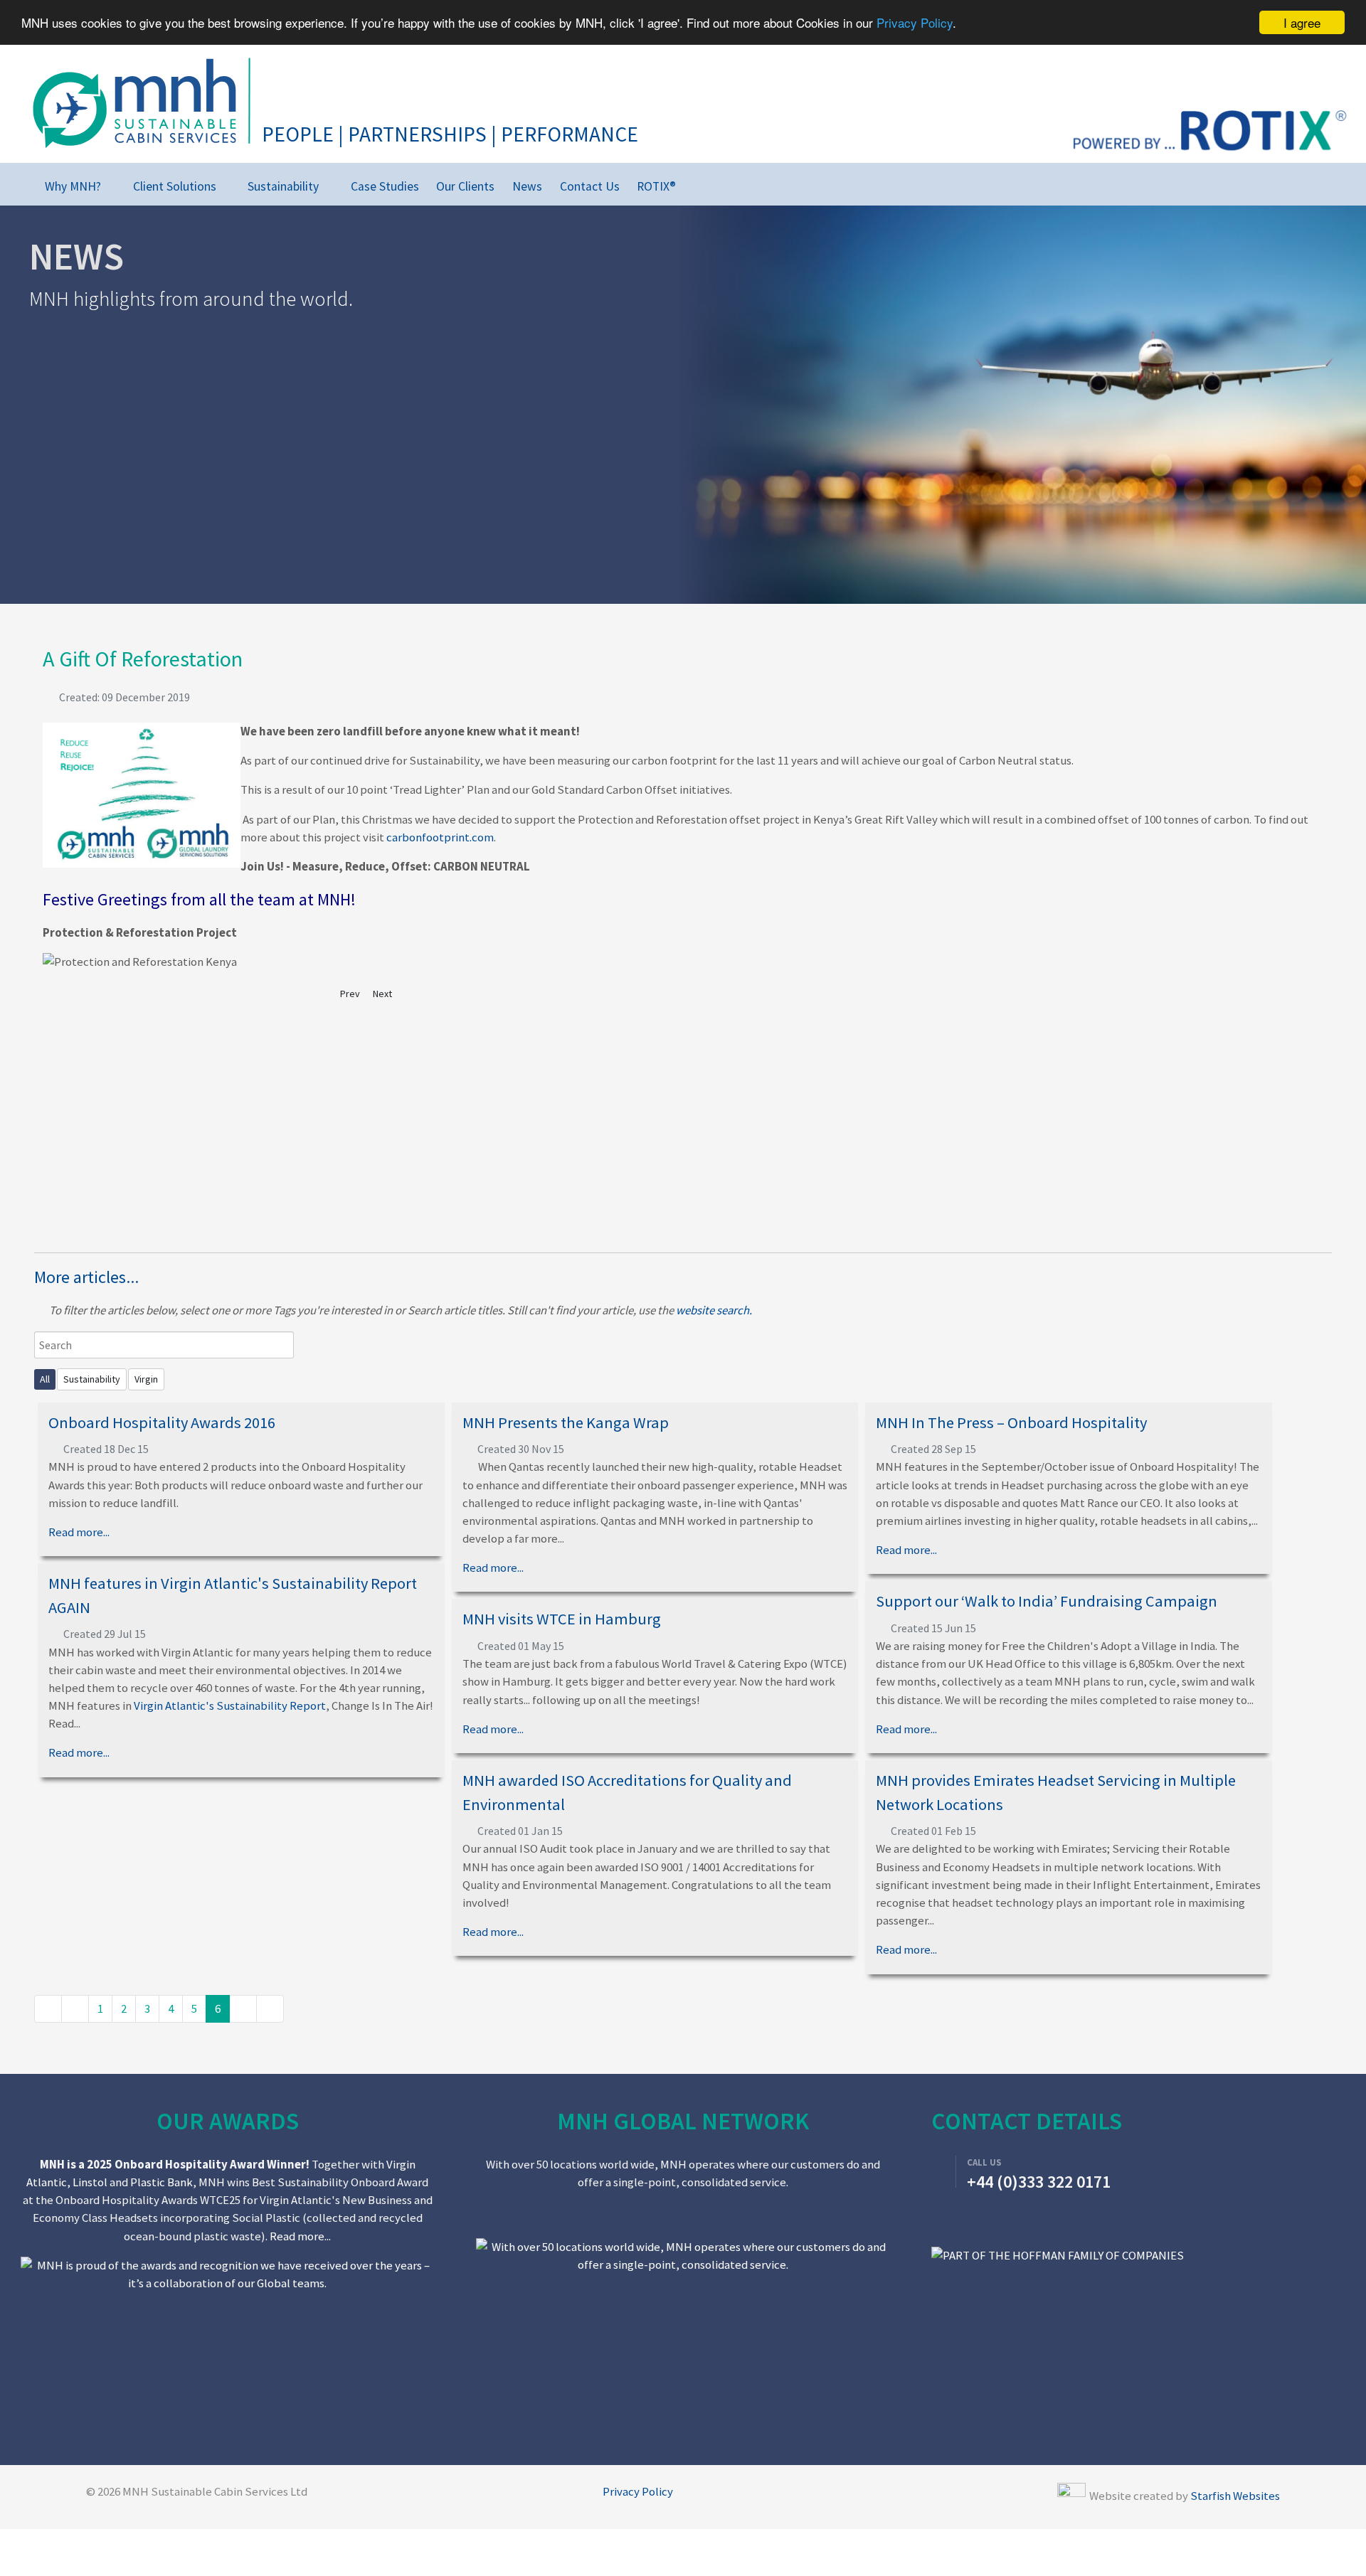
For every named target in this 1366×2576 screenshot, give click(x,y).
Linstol (90, 2182)
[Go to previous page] (75, 2009)
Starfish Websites (1235, 2496)
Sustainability (92, 1379)
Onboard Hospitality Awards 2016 (162, 1422)
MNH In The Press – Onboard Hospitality (1011, 1422)
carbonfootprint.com (440, 837)
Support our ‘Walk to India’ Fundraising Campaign (1047, 1601)
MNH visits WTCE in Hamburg (562, 1619)
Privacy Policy (915, 23)
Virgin (146, 1379)
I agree (1302, 22)
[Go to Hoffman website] (1058, 2255)
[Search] (715, 183)
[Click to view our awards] (228, 2273)
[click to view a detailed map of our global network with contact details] (683, 2334)
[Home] (22, 186)
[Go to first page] (48, 2009)
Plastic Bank (162, 2182)
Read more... (79, 1532)
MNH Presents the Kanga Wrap (566, 1422)
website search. (714, 1310)
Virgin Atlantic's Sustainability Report (230, 1705)
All (45, 1379)
